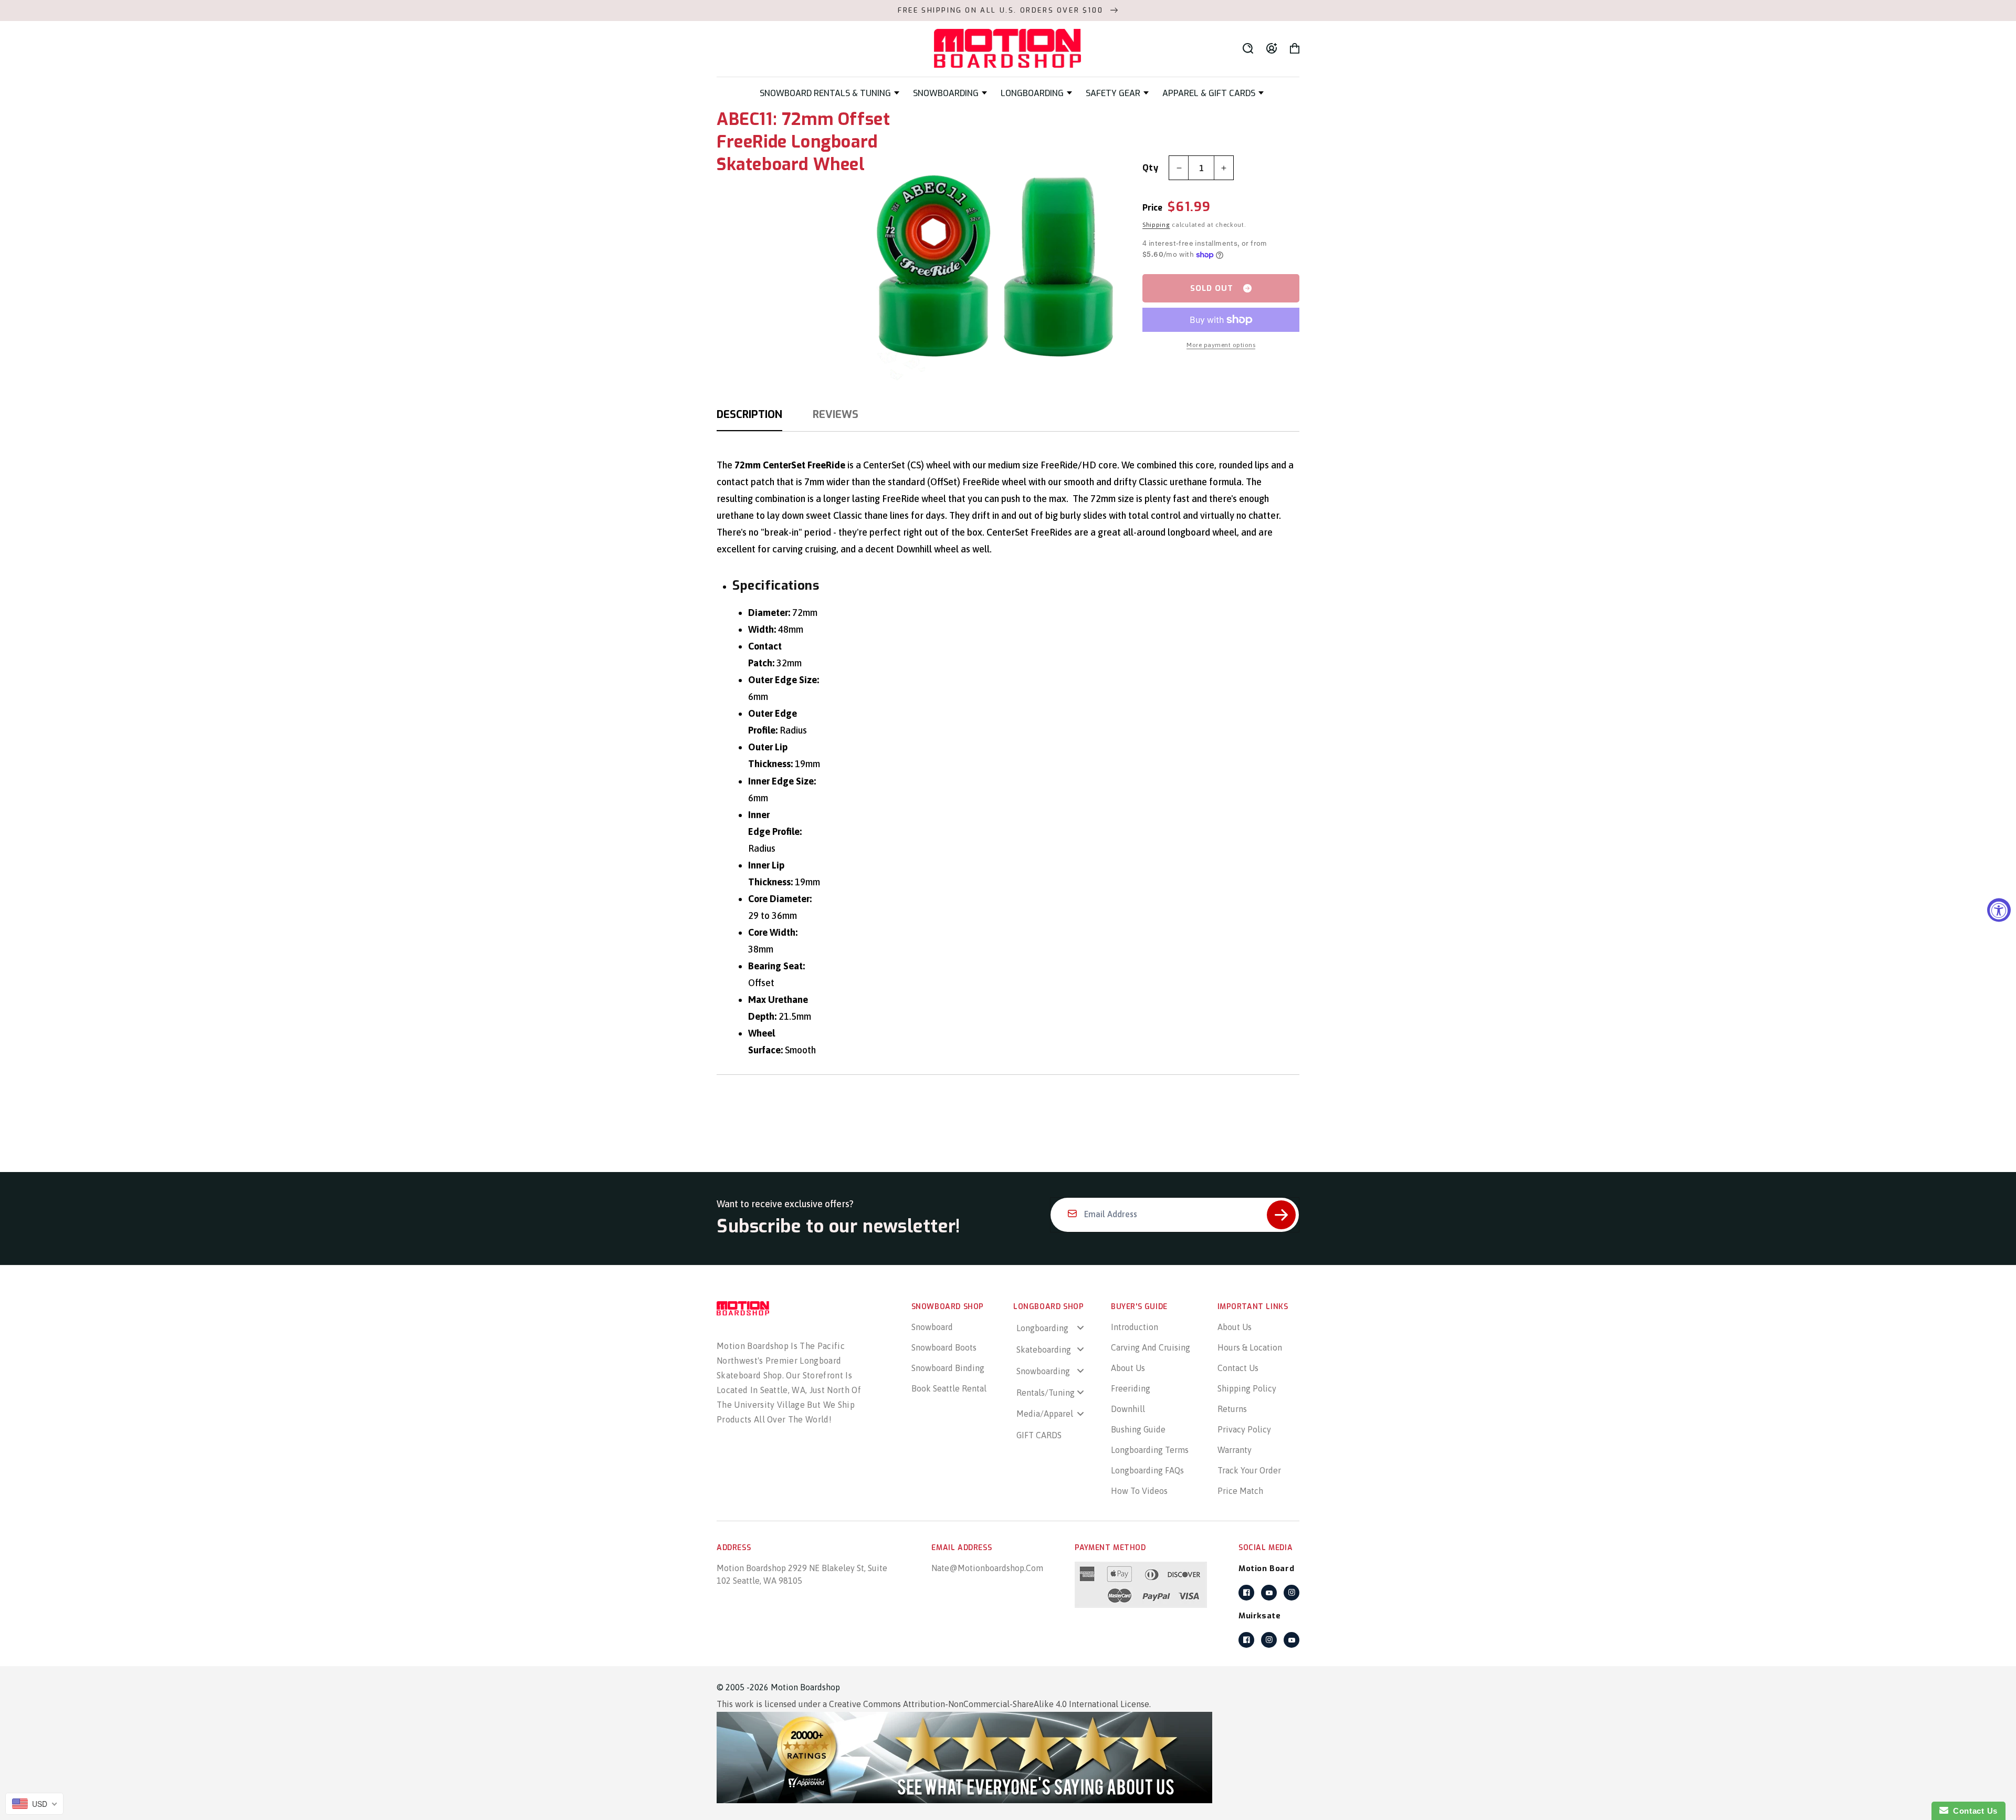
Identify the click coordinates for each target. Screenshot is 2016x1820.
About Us (1128, 1368)
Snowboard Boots (944, 1347)
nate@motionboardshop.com (987, 1568)
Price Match (1240, 1491)
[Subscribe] (1281, 1215)
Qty (1150, 168)
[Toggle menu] (1080, 1328)
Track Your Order (1249, 1470)
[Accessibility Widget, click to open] (1999, 910)
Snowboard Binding (948, 1368)
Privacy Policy (1244, 1429)
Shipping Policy (1247, 1388)
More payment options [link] (1221, 345)
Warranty (1235, 1450)
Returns (1232, 1409)
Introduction (1135, 1327)
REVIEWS (836, 415)
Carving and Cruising (1151, 1347)
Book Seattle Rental (949, 1388)
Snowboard (932, 1327)
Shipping (1156, 225)
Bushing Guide (1138, 1429)
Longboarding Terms (1150, 1450)
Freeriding (1131, 1388)
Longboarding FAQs (1147, 1470)
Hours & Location (1250, 1347)
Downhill (1128, 1409)
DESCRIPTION (749, 415)
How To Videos (1139, 1491)
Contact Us (1238, 1368)
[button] (829, 93)
